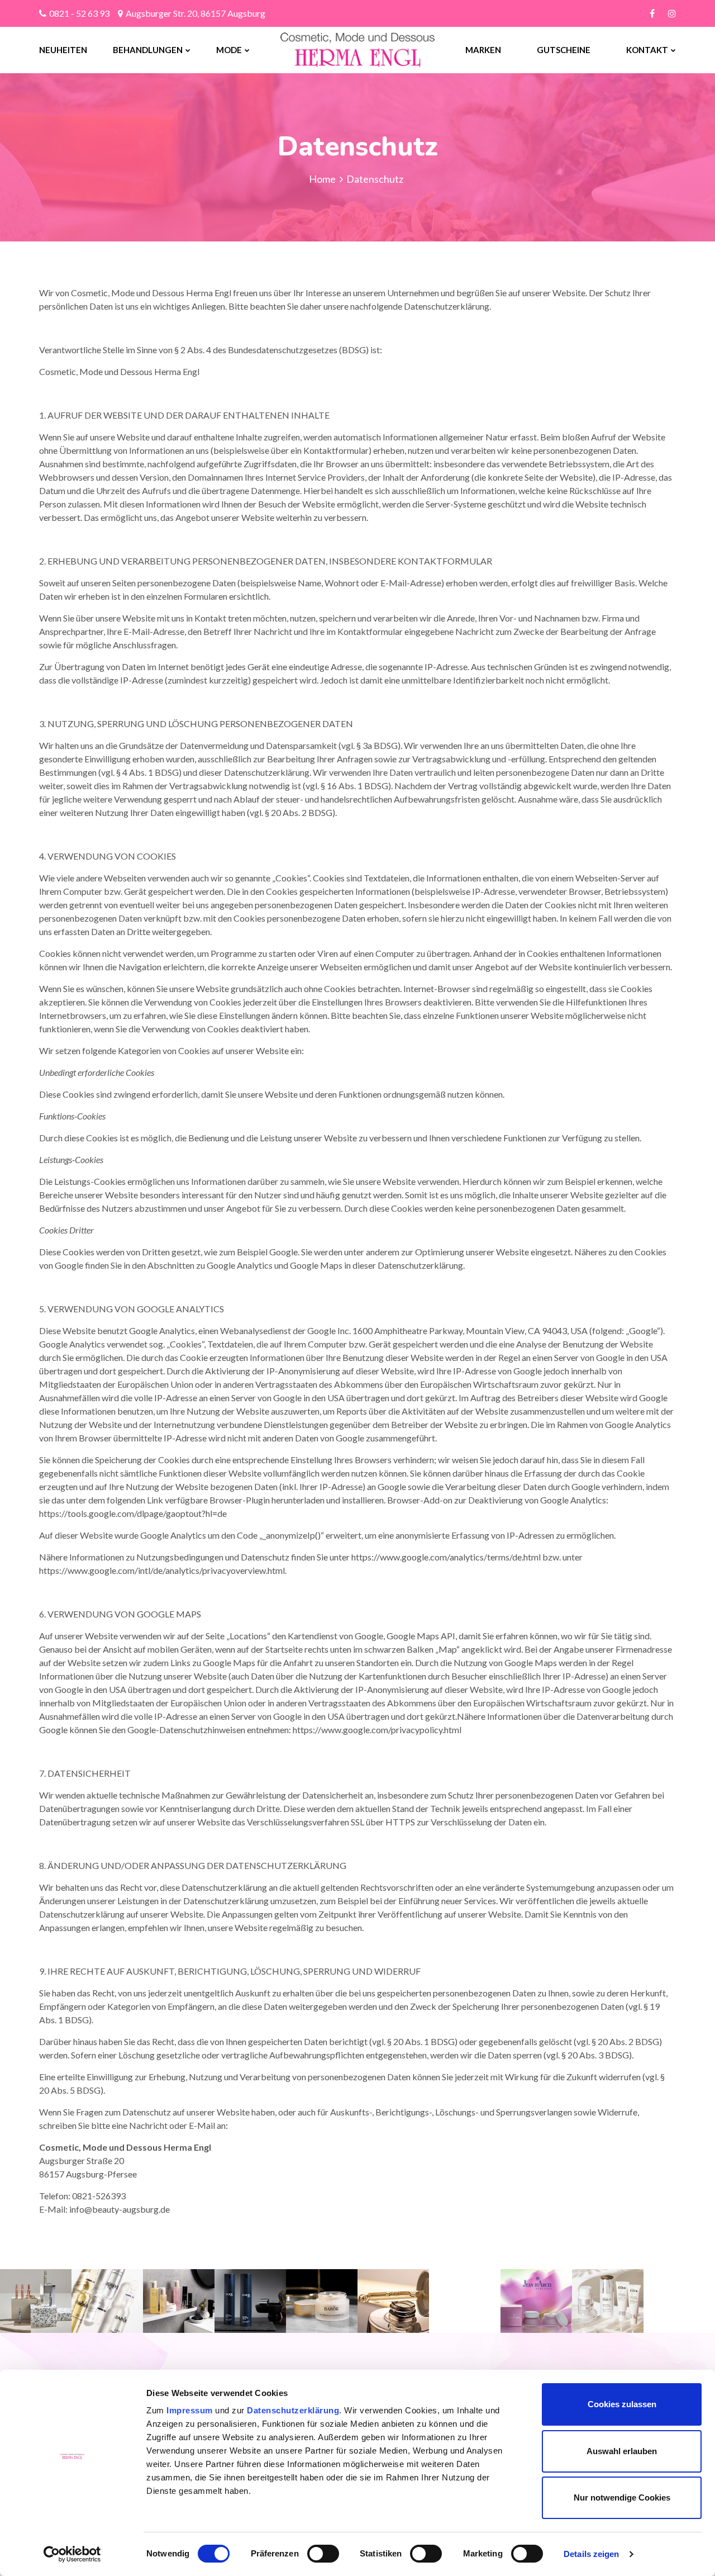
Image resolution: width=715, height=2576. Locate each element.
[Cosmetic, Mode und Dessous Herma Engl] (327, 50)
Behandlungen (148, 50)
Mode (229, 50)
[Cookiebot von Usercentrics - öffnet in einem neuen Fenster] (72, 2554)
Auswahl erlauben (622, 2451)
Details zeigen (591, 2554)
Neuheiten (63, 50)
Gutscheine (564, 50)
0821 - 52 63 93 (79, 13)
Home (322, 179)
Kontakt (647, 50)
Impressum (191, 2410)
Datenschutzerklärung (293, 2410)
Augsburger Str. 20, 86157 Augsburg (196, 13)
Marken (483, 50)
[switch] (323, 2554)
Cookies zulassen (622, 2404)
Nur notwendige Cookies (622, 2497)
